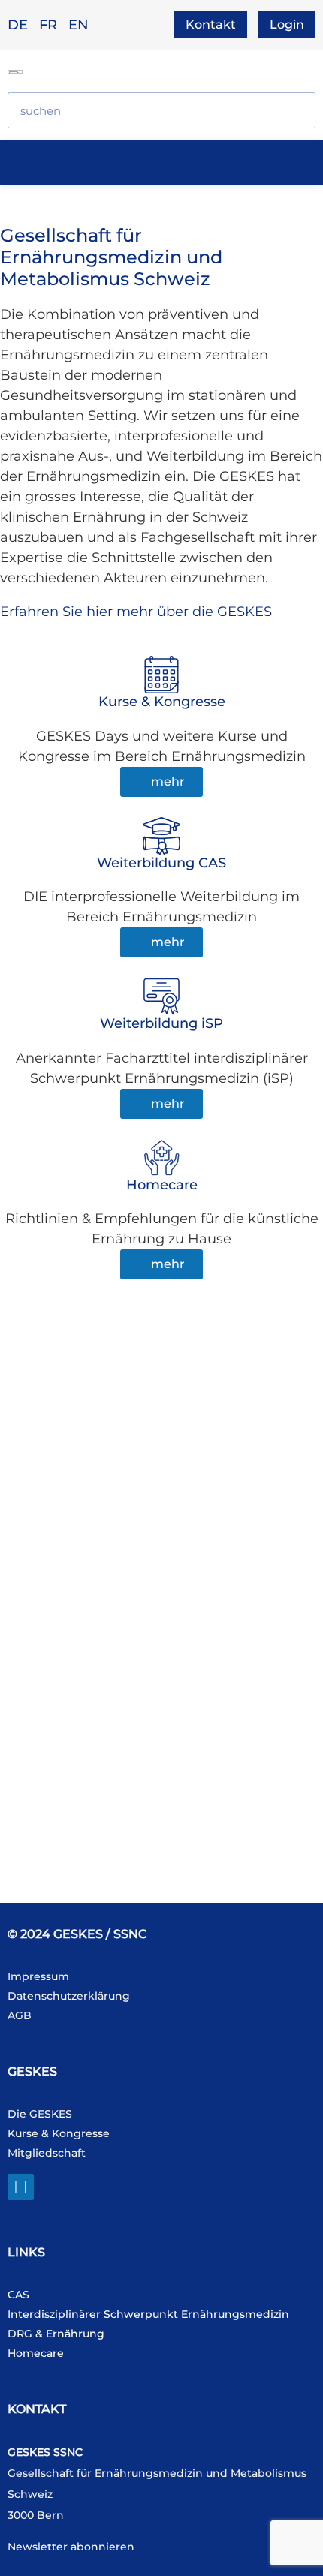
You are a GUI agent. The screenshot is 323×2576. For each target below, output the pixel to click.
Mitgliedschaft (47, 2153)
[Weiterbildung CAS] (161, 836)
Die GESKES (40, 2114)
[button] (160, 160)
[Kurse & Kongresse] (161, 675)
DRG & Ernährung (56, 2334)
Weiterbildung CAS (161, 863)
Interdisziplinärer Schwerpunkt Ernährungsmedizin (148, 2314)
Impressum (38, 1976)
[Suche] (297, 110)
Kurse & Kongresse (162, 702)
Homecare (162, 1185)
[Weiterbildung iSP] (161, 996)
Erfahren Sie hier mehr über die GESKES (136, 612)
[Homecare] (161, 1158)
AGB (20, 2015)
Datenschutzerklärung (69, 1996)
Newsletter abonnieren (71, 2547)
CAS (18, 2295)
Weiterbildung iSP (161, 1023)
